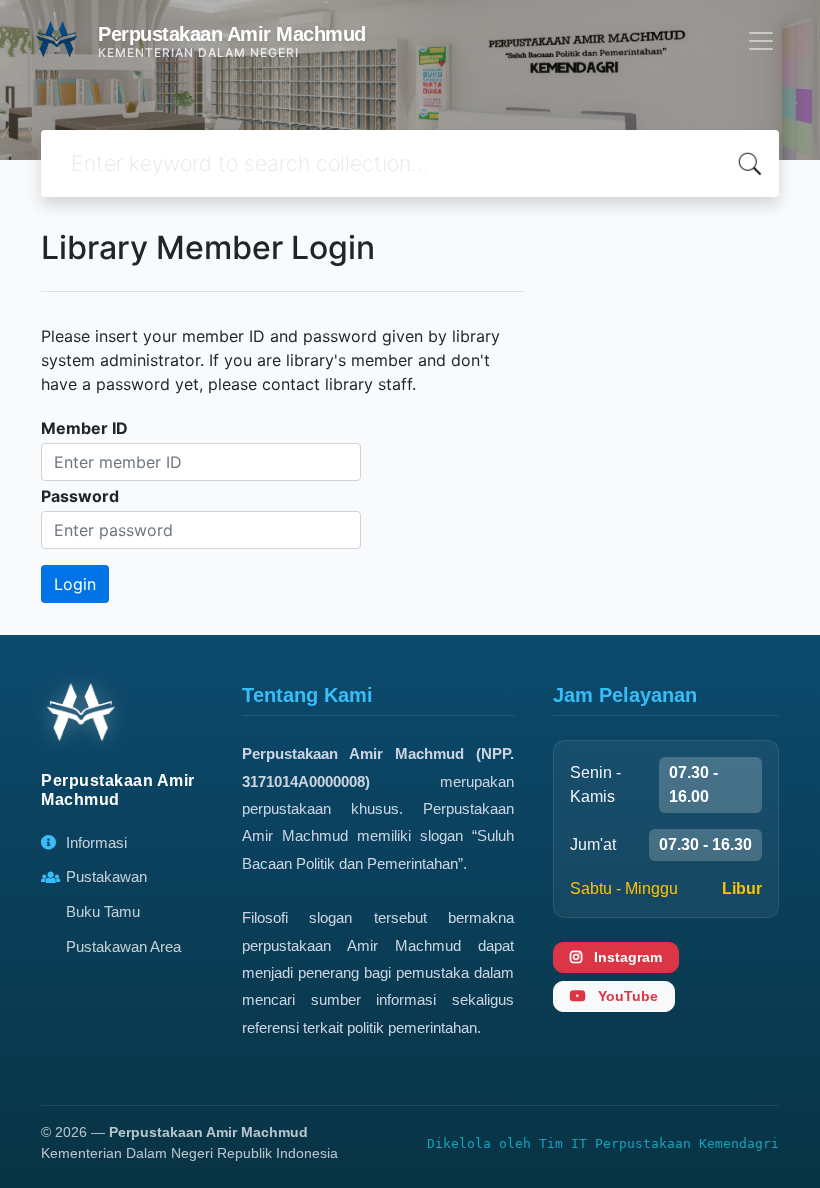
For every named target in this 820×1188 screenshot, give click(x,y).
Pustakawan (106, 876)
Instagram (626, 957)
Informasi (96, 842)
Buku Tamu (103, 911)
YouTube (626, 996)
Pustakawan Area (123, 946)
